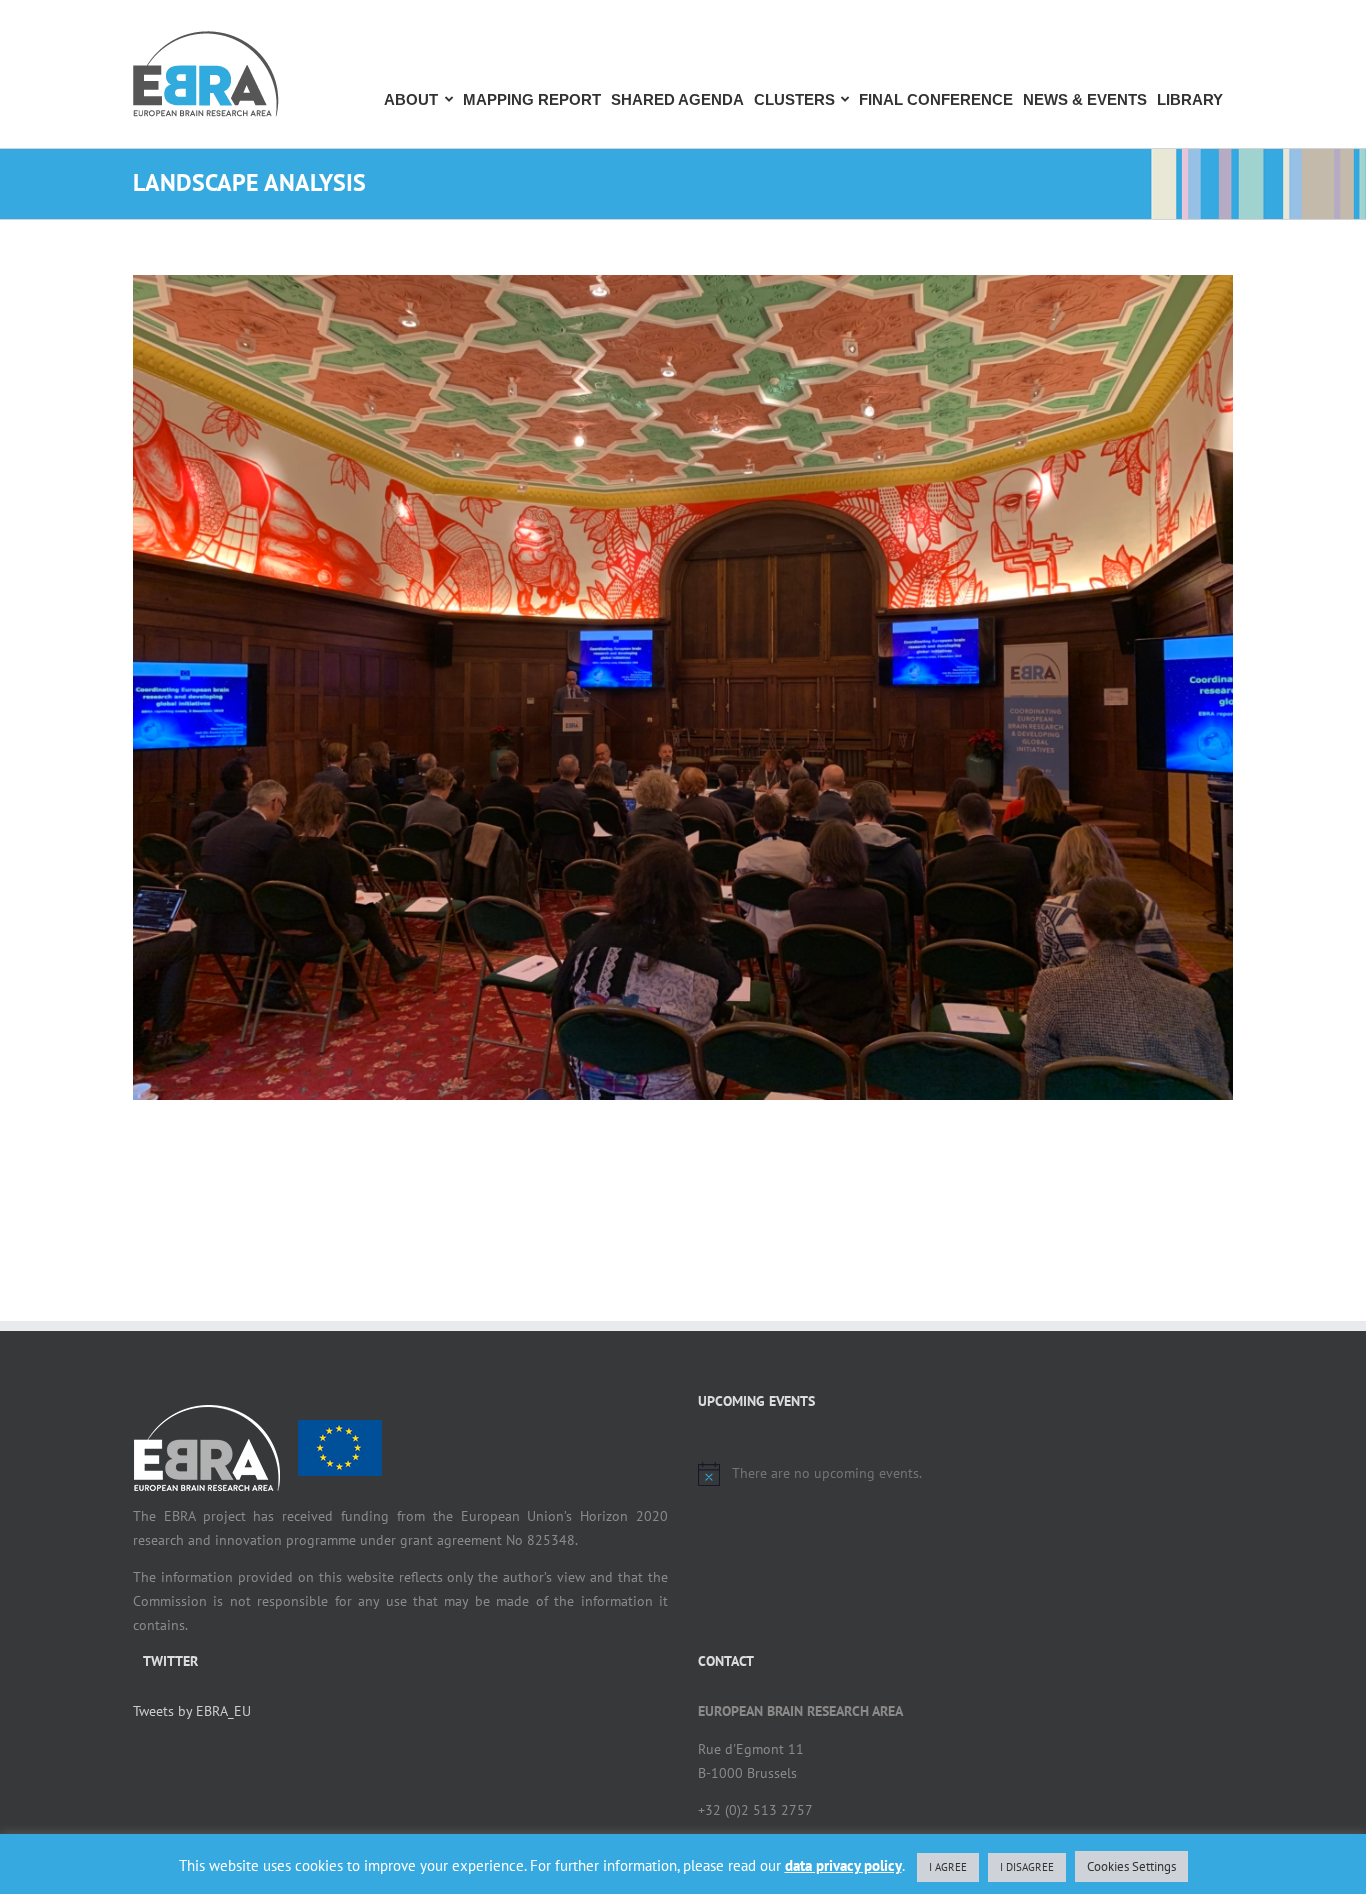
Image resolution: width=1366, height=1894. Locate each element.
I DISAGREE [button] (1027, 1867)
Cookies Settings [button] (1131, 1866)
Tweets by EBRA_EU (192, 1711)
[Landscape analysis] (683, 687)
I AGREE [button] (948, 1867)
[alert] (965, 1474)
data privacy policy (843, 1865)
